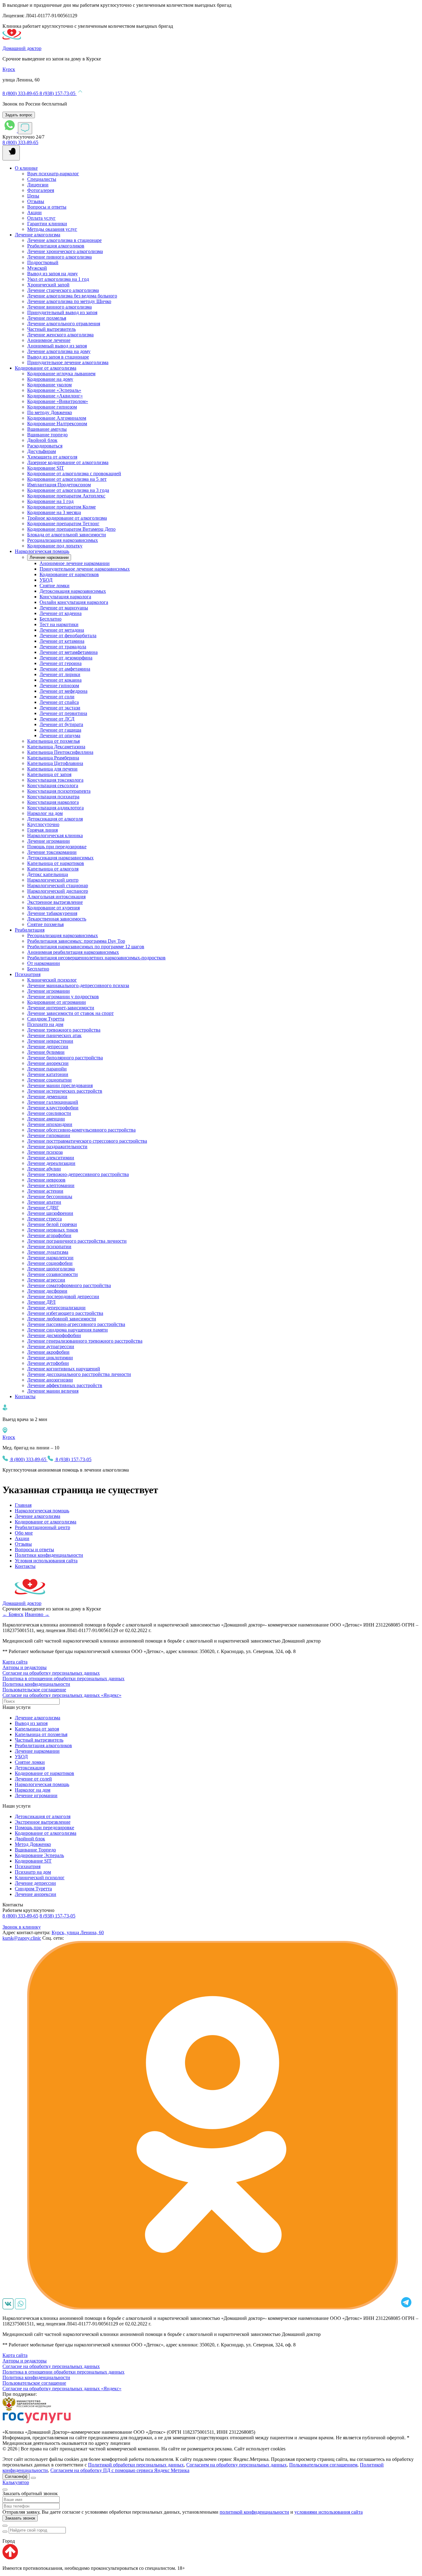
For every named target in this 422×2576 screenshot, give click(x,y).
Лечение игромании (49, 841)
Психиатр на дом (45, 1024)
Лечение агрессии (46, 1280)
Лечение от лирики (60, 674)
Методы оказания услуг (52, 229)
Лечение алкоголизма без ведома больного (72, 296)
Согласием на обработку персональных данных (236, 2465)
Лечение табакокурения (52, 913)
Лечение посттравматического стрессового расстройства (87, 1141)
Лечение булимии (46, 1052)
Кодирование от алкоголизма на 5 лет (67, 479)
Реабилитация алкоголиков (56, 246)
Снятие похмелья (45, 924)
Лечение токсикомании (52, 852)
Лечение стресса (44, 1219)
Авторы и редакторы (25, 1667)
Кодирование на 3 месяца (54, 512)
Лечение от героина (61, 663)
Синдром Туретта (46, 1019)
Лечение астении (45, 1191)
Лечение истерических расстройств (65, 1091)
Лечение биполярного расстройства (65, 1058)
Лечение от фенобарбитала (68, 636)
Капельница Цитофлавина (55, 763)
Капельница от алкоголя (53, 869)
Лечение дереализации (51, 1163)
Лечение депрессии (48, 1047)
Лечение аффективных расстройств (65, 1385)
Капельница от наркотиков (56, 863)
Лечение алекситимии (51, 1158)
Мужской (37, 268)
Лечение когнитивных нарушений (64, 1369)
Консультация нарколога (65, 597)
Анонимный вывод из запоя (57, 346)
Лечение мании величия (53, 1391)
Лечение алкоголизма (38, 235)
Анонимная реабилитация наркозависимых (73, 952)
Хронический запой (48, 285)
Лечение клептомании (51, 1185)
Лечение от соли (57, 697)
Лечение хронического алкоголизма (65, 251)
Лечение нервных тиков (53, 1230)
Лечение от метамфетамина (69, 652)
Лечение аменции (46, 1119)
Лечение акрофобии (48, 1352)
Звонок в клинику (22, 1927)
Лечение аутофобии (48, 1363)
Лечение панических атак (54, 1035)
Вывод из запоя (31, 1723)
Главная (23, 1505)
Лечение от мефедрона (63, 691)
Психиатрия (28, 974)
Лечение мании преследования (60, 1085)
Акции (34, 212)
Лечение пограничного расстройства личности (77, 1241)
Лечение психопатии (49, 1246)
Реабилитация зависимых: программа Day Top (76, 941)
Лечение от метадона (62, 630)
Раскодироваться (45, 446)
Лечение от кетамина (62, 641)
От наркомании (44, 963)
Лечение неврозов (46, 1180)
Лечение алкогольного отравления (64, 324)
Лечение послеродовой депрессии (63, 1296)
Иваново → (37, 1614)
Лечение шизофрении (50, 1213)
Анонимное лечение (49, 340)
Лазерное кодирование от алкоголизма (68, 462)
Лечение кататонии (48, 1074)
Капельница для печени (52, 769)
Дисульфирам (42, 451)
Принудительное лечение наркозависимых (85, 569)
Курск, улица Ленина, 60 (78, 1932)
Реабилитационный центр (42, 1527)
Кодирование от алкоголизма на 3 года (68, 490)
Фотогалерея (41, 190)
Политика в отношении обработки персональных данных (63, 1679)
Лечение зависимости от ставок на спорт (70, 1013)
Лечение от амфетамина (65, 669)
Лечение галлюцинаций (53, 1102)
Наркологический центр (53, 880)
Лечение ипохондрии (50, 1124)
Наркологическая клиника (55, 835)
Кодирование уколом (49, 385)
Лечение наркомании (49, 557)
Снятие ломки (55, 586)
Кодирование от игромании (57, 1002)
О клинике (26, 168)
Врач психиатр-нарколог (53, 174)
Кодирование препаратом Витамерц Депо (71, 529)
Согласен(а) (16, 2476)
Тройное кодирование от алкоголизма (67, 518)
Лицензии (38, 185)
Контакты (25, 1396)
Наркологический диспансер (58, 891)
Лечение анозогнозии (50, 1380)
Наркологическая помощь (42, 551)
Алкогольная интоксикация (56, 897)
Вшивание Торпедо (35, 1850)
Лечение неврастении (50, 1041)
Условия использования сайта (46, 1561)
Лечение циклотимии (50, 1358)
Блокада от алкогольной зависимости (67, 535)
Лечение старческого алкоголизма (63, 290)
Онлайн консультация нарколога (74, 602)
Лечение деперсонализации (56, 1308)
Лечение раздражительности (57, 1147)
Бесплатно (51, 619)
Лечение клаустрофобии (53, 1108)
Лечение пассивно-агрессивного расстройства (76, 1324)
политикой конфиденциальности (254, 2512)
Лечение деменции (47, 1097)
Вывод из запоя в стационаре (58, 357)
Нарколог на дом (45, 813)
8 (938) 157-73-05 (58, 93)
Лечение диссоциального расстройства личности (79, 1374)
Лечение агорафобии (49, 1235)
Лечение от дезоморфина (66, 658)
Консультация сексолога (53, 785)
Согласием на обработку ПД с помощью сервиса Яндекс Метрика (120, 2470)
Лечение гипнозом (59, 686)
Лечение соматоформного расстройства (69, 1285)
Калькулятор (16, 2482)
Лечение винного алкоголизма (59, 307)
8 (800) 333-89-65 (21, 93)
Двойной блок (42, 440)
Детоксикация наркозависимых (73, 591)
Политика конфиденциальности (36, 1684)
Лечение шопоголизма (51, 1269)
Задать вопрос (19, 115)
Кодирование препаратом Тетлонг (63, 524)
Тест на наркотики (59, 624)
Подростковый (43, 262)
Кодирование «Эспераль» (54, 390)
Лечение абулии (44, 1169)
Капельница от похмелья (53, 741)
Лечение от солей (33, 1779)
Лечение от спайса (59, 702)
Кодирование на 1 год (50, 501)
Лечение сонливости (49, 1113)
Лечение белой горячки (52, 1224)
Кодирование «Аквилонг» (55, 396)
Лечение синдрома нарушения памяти (68, 1330)
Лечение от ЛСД (57, 719)
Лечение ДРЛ (41, 1302)
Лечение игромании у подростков (63, 997)
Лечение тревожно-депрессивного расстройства (78, 1174)
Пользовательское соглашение (34, 1690)
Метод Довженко (33, 1844)
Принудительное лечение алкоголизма (68, 362)
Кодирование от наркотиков (69, 574)
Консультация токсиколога (55, 780)
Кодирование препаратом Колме (61, 507)
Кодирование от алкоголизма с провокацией (74, 474)
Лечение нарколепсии (50, 1258)
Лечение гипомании (49, 1135)
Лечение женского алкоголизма (60, 335)
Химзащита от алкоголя (52, 457)
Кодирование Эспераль (39, 1855)
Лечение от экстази (60, 708)
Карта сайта (15, 1662)
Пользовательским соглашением (323, 2465)
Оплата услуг (41, 218)
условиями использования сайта (329, 2512)
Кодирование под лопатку (55, 546)
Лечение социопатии (49, 1080)
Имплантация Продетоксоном (59, 485)
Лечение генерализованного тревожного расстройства (85, 1341)
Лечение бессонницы (50, 1197)
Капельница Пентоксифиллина (60, 752)
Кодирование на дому (50, 379)
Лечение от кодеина (61, 613)
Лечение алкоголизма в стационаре (64, 240)
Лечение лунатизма (48, 1252)
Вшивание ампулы (47, 429)
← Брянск (13, 1614)
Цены (33, 196)
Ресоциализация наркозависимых (63, 540)
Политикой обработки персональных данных (136, 2465)
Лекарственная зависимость (57, 919)
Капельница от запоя (49, 774)
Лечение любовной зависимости (62, 1319)
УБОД (46, 580)
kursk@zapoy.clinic (22, 1938)
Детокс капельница (48, 874)
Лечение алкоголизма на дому (59, 351)
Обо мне (24, 1533)
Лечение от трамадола (63, 647)
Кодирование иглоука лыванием (61, 374)
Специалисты (42, 179)
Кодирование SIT (46, 468)
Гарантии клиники (47, 224)
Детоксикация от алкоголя (55, 819)
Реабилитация (30, 930)
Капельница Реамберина (53, 758)
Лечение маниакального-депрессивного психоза (78, 985)
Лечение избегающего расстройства (65, 1313)
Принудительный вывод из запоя (62, 312)
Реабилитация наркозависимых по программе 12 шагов (86, 947)
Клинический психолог (52, 980)
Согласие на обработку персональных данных (51, 1673)
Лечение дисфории (47, 1291)
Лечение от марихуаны (64, 608)
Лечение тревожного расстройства (64, 1030)
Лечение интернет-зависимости (61, 1008)
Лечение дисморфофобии (54, 1335)
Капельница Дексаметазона (56, 747)
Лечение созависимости (53, 1274)
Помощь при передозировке (57, 847)
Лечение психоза (45, 1152)
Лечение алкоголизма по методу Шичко (69, 301)
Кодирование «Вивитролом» (58, 401)
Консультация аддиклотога (55, 808)
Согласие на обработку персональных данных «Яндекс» (62, 1695)
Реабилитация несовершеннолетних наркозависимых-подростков (96, 958)
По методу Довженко (50, 412)
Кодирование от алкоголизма (46, 368)
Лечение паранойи (47, 1069)
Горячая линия (42, 830)
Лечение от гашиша (60, 730)
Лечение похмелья (47, 318)
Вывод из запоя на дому (53, 274)
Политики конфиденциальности (49, 1555)
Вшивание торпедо (47, 435)
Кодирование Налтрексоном (57, 424)
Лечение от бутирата (61, 724)
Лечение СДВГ (43, 1208)
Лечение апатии (44, 1202)
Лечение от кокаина (61, 680)
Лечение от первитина (63, 713)
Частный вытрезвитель (51, 329)
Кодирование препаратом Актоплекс (66, 496)
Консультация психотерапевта (59, 791)
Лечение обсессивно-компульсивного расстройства (81, 1130)
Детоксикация (30, 1768)
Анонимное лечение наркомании (75, 563)
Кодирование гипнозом (52, 407)
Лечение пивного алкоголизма (59, 257)
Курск (9, 69)
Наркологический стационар (58, 885)
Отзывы (36, 201)
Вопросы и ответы (47, 207)
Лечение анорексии (48, 1063)
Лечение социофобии (50, 1263)
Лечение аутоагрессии (51, 1346)
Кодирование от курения (53, 908)
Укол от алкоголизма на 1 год (58, 279)
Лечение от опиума (60, 735)
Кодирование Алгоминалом (57, 418)
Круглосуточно (43, 824)
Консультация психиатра (53, 797)
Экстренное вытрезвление (55, 902)
